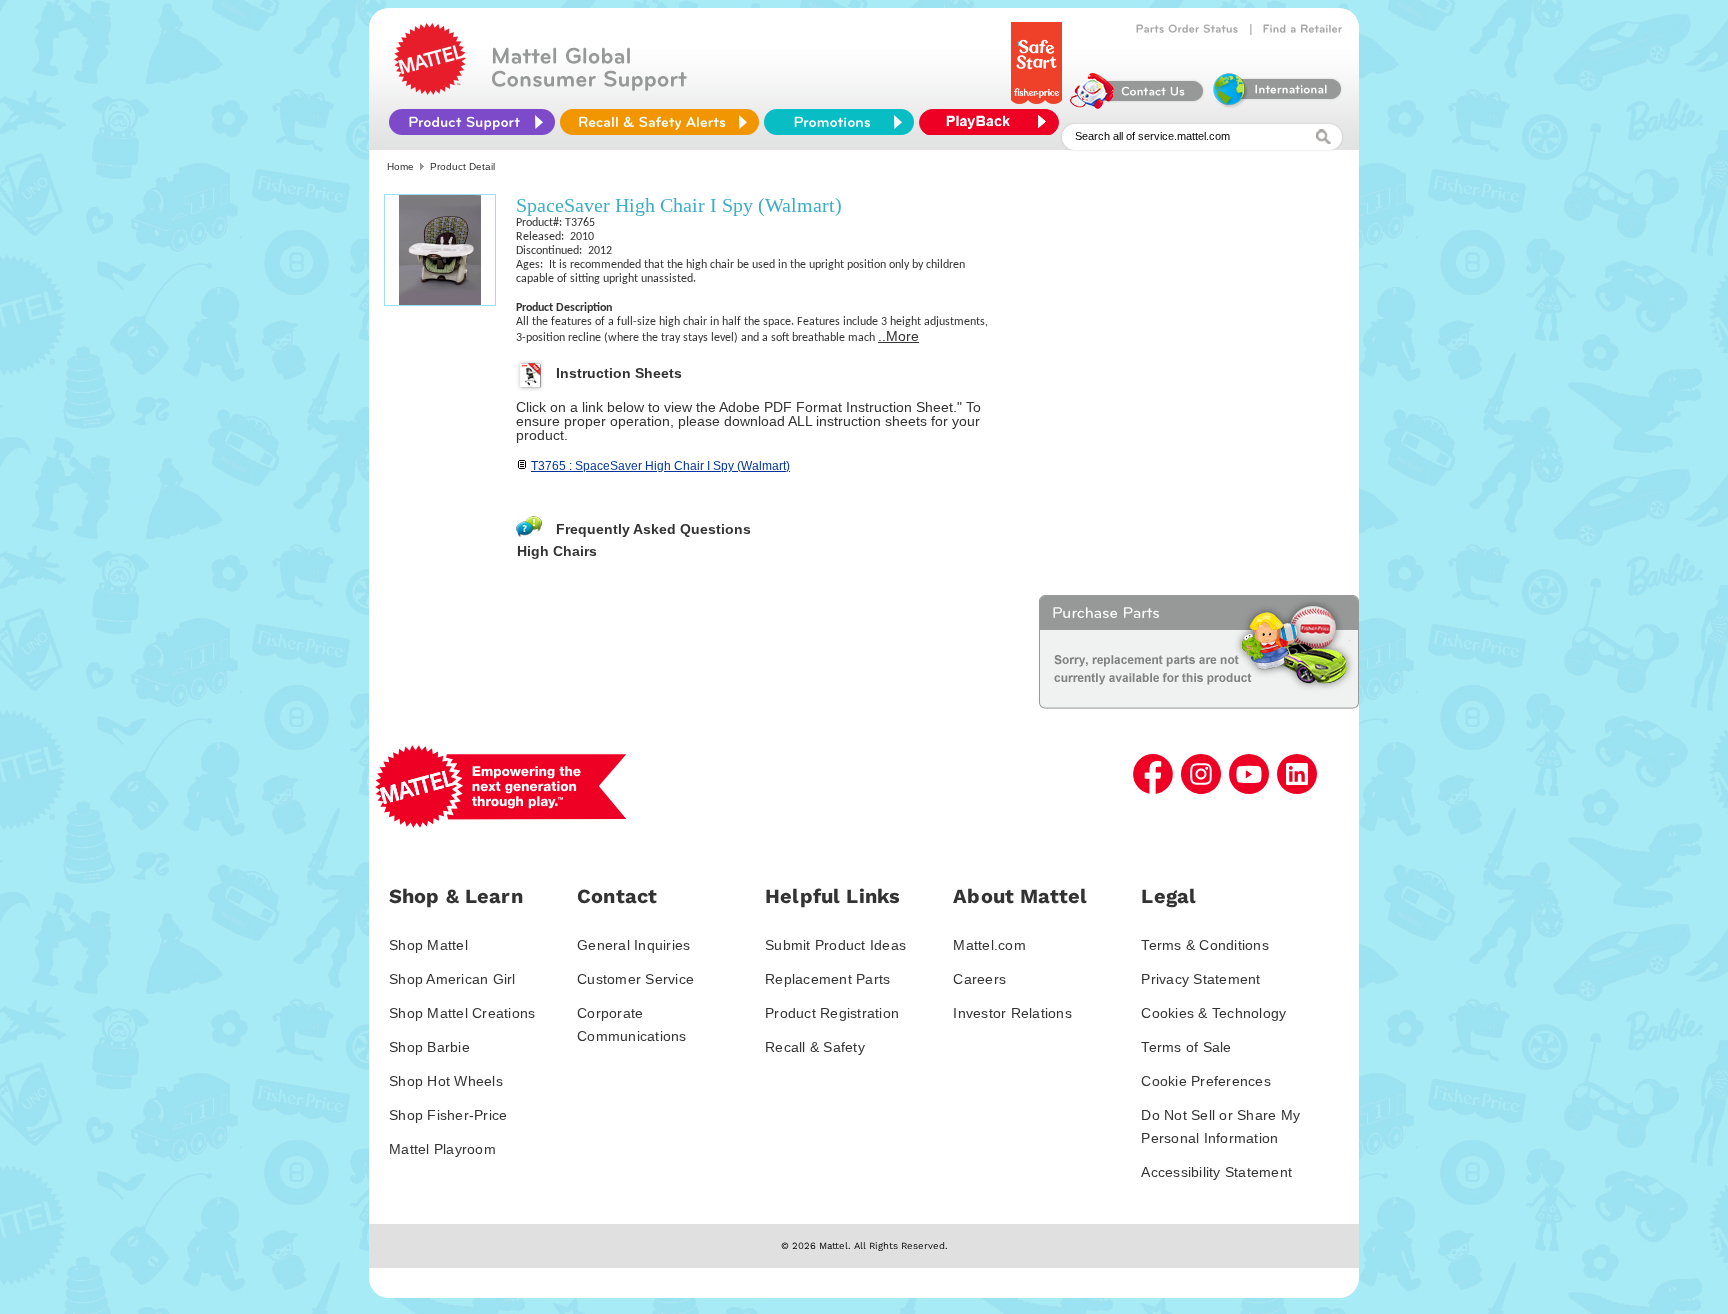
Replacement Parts (827, 979)
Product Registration (832, 1013)
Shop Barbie (429, 1047)
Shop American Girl (452, 979)
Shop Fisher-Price (448, 1115)
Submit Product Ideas (835, 945)
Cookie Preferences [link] (1206, 1081)
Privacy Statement (1200, 979)
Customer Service (635, 979)
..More (898, 336)
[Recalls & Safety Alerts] (659, 122)
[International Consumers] (1276, 104)
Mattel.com (989, 945)
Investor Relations (1012, 1013)
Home (400, 166)
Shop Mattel (428, 945)
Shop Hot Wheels (446, 1081)
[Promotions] (839, 122)
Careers (979, 979)
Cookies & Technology (1213, 1013)
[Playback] (994, 122)
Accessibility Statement (1216, 1172)
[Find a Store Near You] (1303, 29)
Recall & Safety (815, 1047)
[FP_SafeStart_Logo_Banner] (1038, 104)
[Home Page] (430, 90)
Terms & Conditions (1205, 945)
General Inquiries (633, 945)
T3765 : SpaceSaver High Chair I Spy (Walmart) (660, 466)
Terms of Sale (1186, 1047)
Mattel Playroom (442, 1149)
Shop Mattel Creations (462, 1013)
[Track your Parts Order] (1187, 29)
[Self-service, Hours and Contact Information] (1137, 104)
